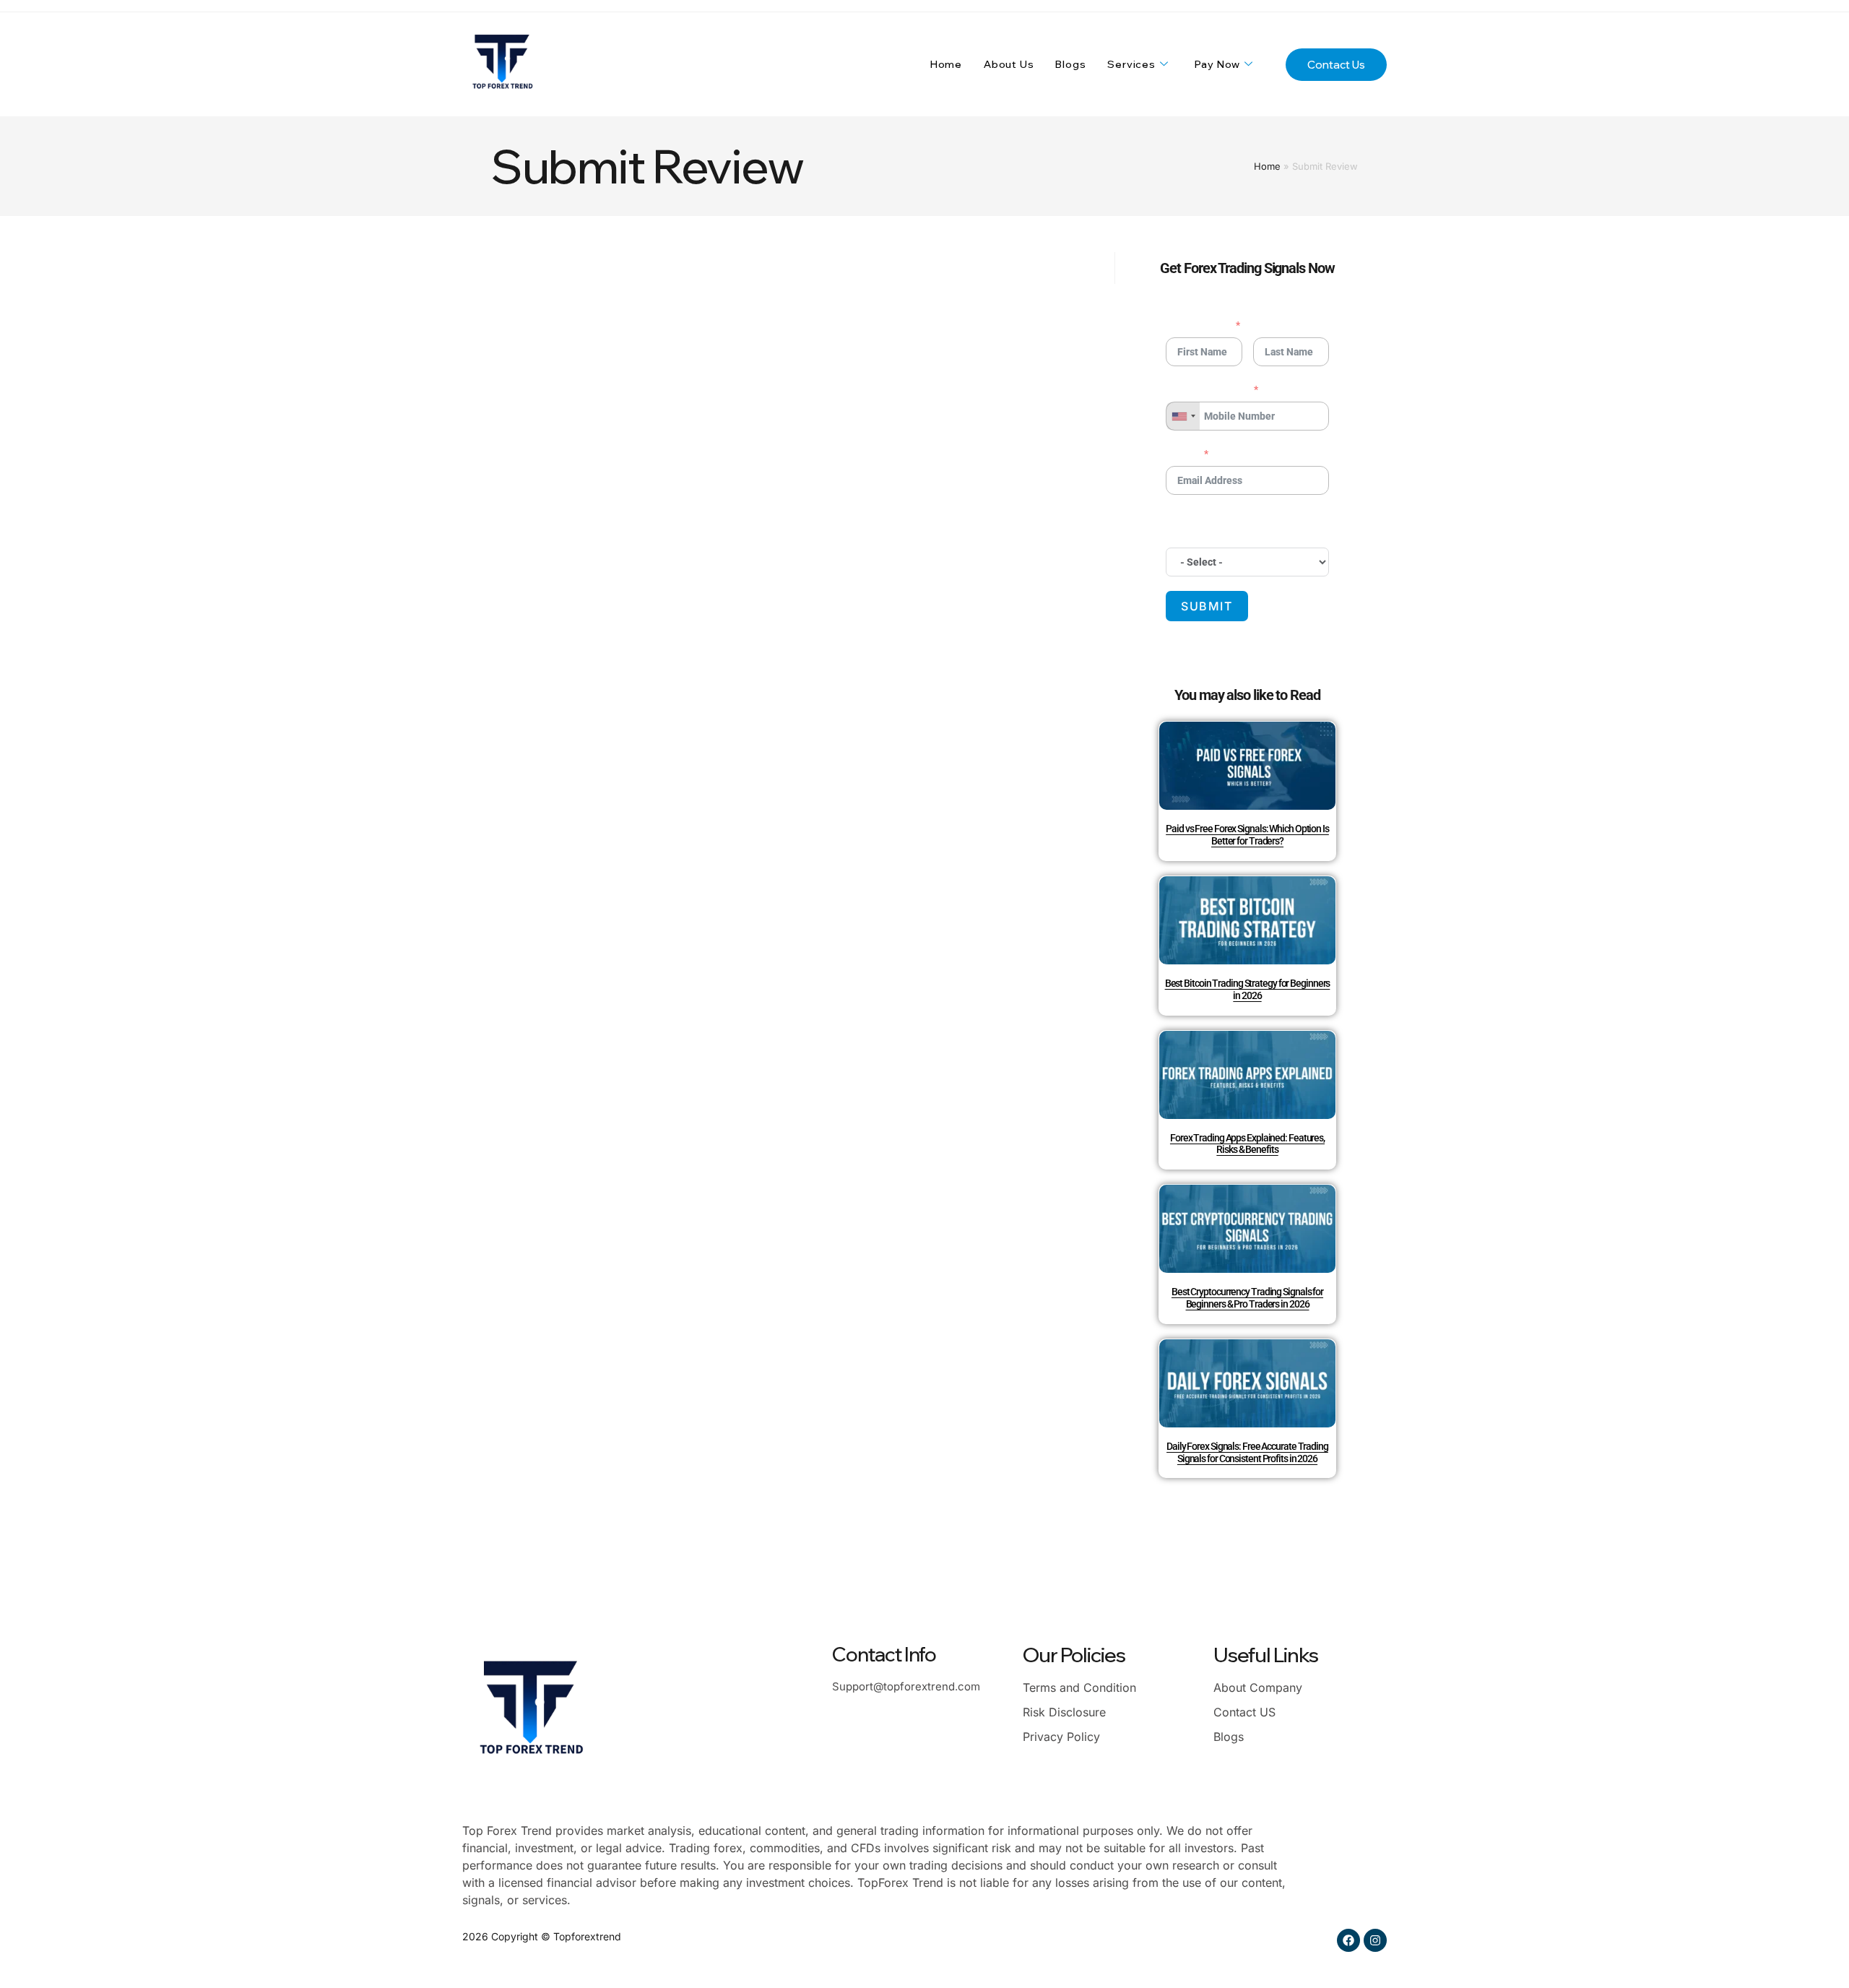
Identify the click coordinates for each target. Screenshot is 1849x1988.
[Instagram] (1375, 1940)
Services (1131, 64)
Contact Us (1336, 65)
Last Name (1284, 325)
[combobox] (1183, 416)
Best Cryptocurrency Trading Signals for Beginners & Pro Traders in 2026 (1247, 1298)
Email (1182, 454)
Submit (1207, 606)
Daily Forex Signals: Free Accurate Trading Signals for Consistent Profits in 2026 (1247, 1452)
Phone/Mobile (1207, 389)
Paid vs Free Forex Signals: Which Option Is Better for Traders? (1247, 835)
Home (946, 64)
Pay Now (1218, 64)
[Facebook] (1348, 1940)
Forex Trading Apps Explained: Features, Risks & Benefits (1247, 1144)
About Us (1009, 64)
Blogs (1070, 64)
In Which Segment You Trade (1231, 527)
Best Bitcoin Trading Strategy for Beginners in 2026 (1248, 989)
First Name (1198, 325)
